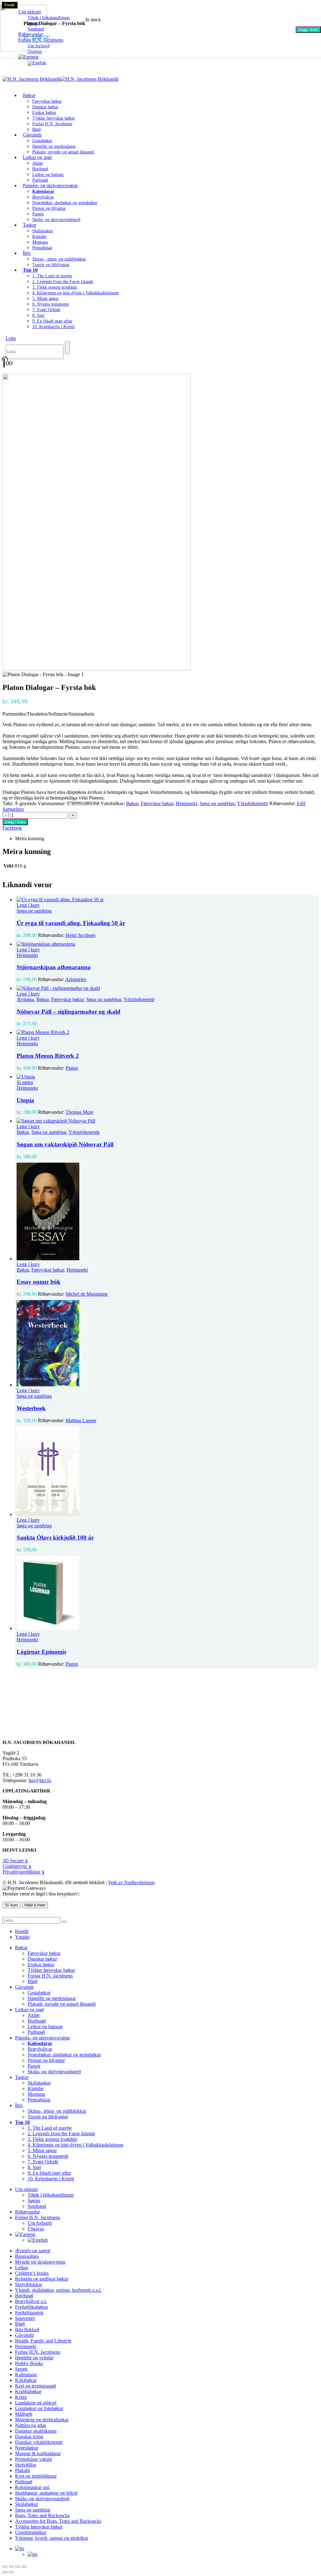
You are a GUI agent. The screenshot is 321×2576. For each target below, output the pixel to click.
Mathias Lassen (81, 1420)
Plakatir (23, 2470)
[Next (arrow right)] (11, 2572)
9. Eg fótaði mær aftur (52, 321)
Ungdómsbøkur (31, 2532)
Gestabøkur (42, 141)
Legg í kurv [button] (28, 905)
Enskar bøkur (44, 113)
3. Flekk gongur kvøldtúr (55, 287)
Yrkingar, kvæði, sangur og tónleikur (52, 2538)
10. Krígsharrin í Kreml (53, 327)
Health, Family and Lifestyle (43, 2341)
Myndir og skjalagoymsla (40, 2262)
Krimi (21, 2397)
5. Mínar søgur (45, 298)
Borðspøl (40, 169)
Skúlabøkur (26, 2504)
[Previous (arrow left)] (5, 2572)
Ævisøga (25, 999)
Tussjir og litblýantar (51, 265)
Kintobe (39, 237)
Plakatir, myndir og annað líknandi (63, 152)
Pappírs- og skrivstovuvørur (50, 185)
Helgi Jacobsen (81, 935)
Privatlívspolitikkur (24, 1872)
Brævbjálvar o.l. (31, 2301)
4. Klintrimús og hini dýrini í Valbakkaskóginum (76, 293)
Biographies (27, 2256)
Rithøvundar (27, 2212)
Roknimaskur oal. (33, 2487)
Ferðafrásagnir (29, 2313)
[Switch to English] (37, 63)
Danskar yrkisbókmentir (39, 2442)
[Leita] (67, 348)
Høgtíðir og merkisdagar (54, 146)
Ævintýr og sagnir (33, 2251)
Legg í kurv (308, 30)
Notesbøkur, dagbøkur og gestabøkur (65, 203)
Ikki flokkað (27, 2329)
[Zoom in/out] (5, 2567)
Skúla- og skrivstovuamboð (42, 2499)
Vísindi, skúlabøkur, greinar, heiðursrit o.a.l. (58, 2290)
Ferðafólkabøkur (32, 2307)
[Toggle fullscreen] (11, 2567)
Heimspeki (187, 803)
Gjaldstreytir (17, 1866)
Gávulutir (32, 135)
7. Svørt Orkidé (46, 310)
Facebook (12, 828)
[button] (11, 338)
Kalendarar (26, 2375)
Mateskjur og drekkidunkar (42, 2420)
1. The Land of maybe (52, 276)
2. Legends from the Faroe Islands (63, 282)
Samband (37, 2206)
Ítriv (27, 253)
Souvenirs (25, 2318)
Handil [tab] (22, 1931)
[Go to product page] (167, 900)
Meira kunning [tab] (30, 838)
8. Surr (39, 315)
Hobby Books (29, 2363)
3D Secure (15, 1861)
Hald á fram (35, 1905)
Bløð (32, 1981)
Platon (72, 1068)
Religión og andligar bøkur (42, 2279)
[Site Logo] (61, 79)
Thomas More (79, 1112)
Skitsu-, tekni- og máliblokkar (59, 259)
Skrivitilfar (26, 2465)
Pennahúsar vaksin (34, 2459)
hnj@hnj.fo (40, 1780)
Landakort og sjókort (36, 2403)
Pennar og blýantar (49, 208)
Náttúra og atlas (31, 2425)
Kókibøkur (26, 2380)
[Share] (18, 2567)
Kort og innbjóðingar (36, 2476)
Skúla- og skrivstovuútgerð (56, 220)
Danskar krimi (29, 2437)
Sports (21, 2369)
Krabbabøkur (28, 2391)
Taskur (30, 225)
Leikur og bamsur (48, 175)
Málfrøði (24, 2414)
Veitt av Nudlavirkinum (131, 1882)
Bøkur (29, 95)
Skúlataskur (43, 231)
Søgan (34, 2201)
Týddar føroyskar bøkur (54, 118)
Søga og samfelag (217, 803)
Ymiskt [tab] (22, 1937)
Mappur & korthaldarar (38, 2453)
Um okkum (26, 2189)
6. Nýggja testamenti (51, 304)
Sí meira (25, 1082)
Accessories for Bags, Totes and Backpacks (58, 2521)
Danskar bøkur (45, 107)
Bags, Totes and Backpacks (42, 2515)
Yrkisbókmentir (253, 803)
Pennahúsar (42, 248)
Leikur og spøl (37, 157)
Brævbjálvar (43, 197)
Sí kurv (12, 1905)
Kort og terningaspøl (35, 2386)
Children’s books (32, 2273)
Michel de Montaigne (87, 1294)
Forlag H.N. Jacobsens (52, 124)
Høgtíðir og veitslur (34, 2358)
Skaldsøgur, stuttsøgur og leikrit (46, 2493)
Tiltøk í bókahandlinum (51, 2195)
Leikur (22, 2267)
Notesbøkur (27, 2448)
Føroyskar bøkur (47, 101)
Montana (40, 242)
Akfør (38, 163)
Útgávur (36, 2229)
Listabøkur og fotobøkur (39, 2408)
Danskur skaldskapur (36, 2431)
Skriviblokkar (29, 2284)
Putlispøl (36, 2032)
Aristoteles (76, 979)
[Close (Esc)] (24, 2567)
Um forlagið (40, 2223)
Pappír (38, 214)
